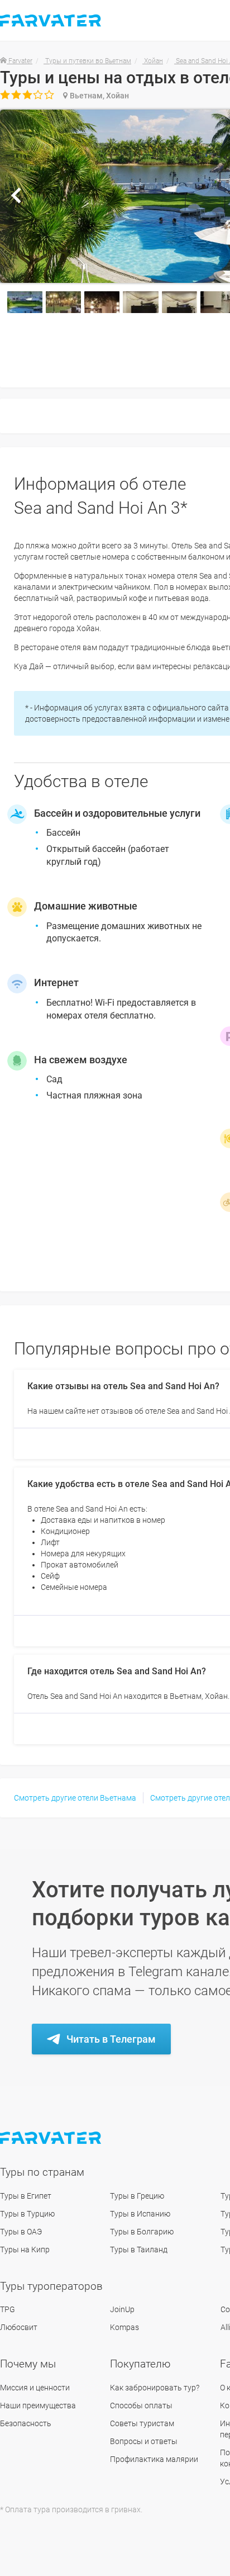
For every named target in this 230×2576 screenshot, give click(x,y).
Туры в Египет (26, 2196)
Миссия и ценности (35, 2388)
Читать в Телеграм (111, 2039)
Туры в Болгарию (142, 2232)
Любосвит (19, 2327)
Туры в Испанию (140, 2214)
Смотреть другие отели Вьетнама (75, 1798)
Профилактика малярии (154, 2459)
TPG (8, 2309)
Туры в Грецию (137, 2196)
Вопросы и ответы (144, 2441)
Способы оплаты (141, 2405)
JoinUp (122, 2309)
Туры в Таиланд (139, 2250)
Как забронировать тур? (155, 2388)
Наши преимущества (38, 2405)
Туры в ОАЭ (21, 2232)
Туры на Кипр (25, 2250)
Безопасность (26, 2423)
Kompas (124, 2327)
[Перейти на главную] (52, 2138)
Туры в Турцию (27, 2214)
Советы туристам (142, 2423)
